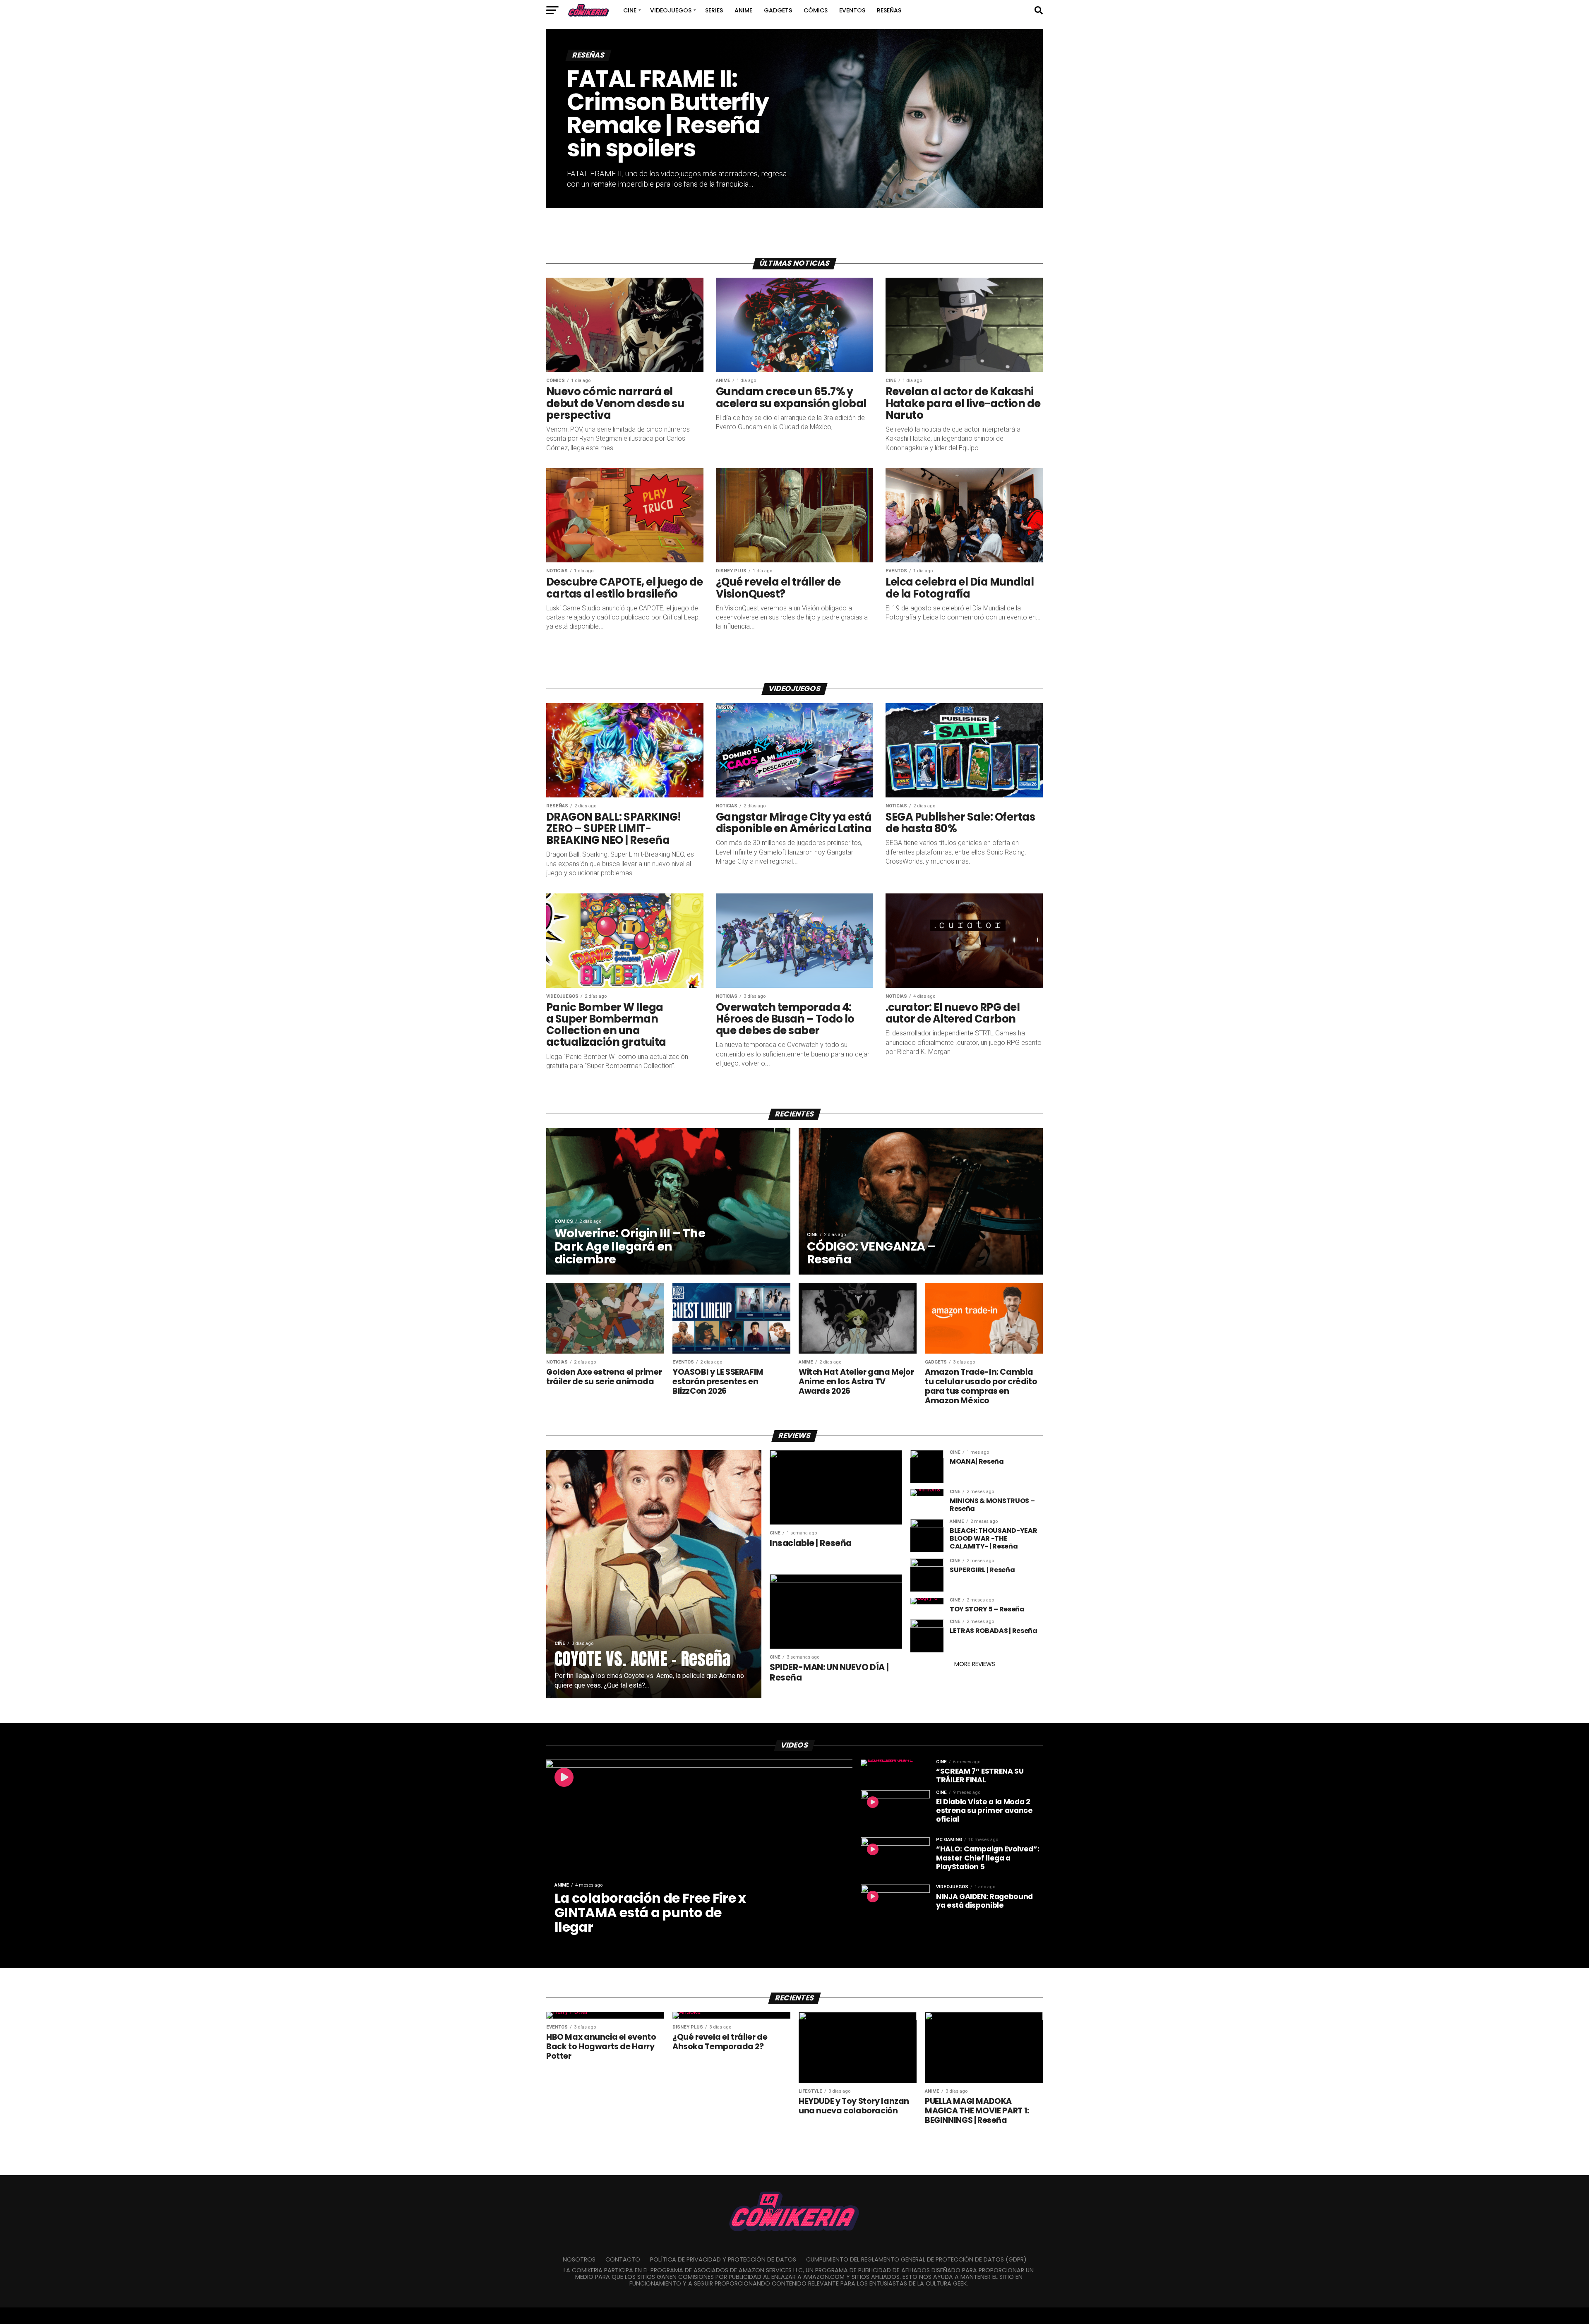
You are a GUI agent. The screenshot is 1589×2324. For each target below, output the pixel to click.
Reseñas (889, 10)
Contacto (623, 2259)
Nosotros (579, 2259)
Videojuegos (671, 10)
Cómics (816, 10)
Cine (630, 10)
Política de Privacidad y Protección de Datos (723, 2259)
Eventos (852, 10)
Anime (743, 10)
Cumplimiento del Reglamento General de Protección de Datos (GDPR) (916, 2259)
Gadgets (778, 10)
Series (714, 10)
